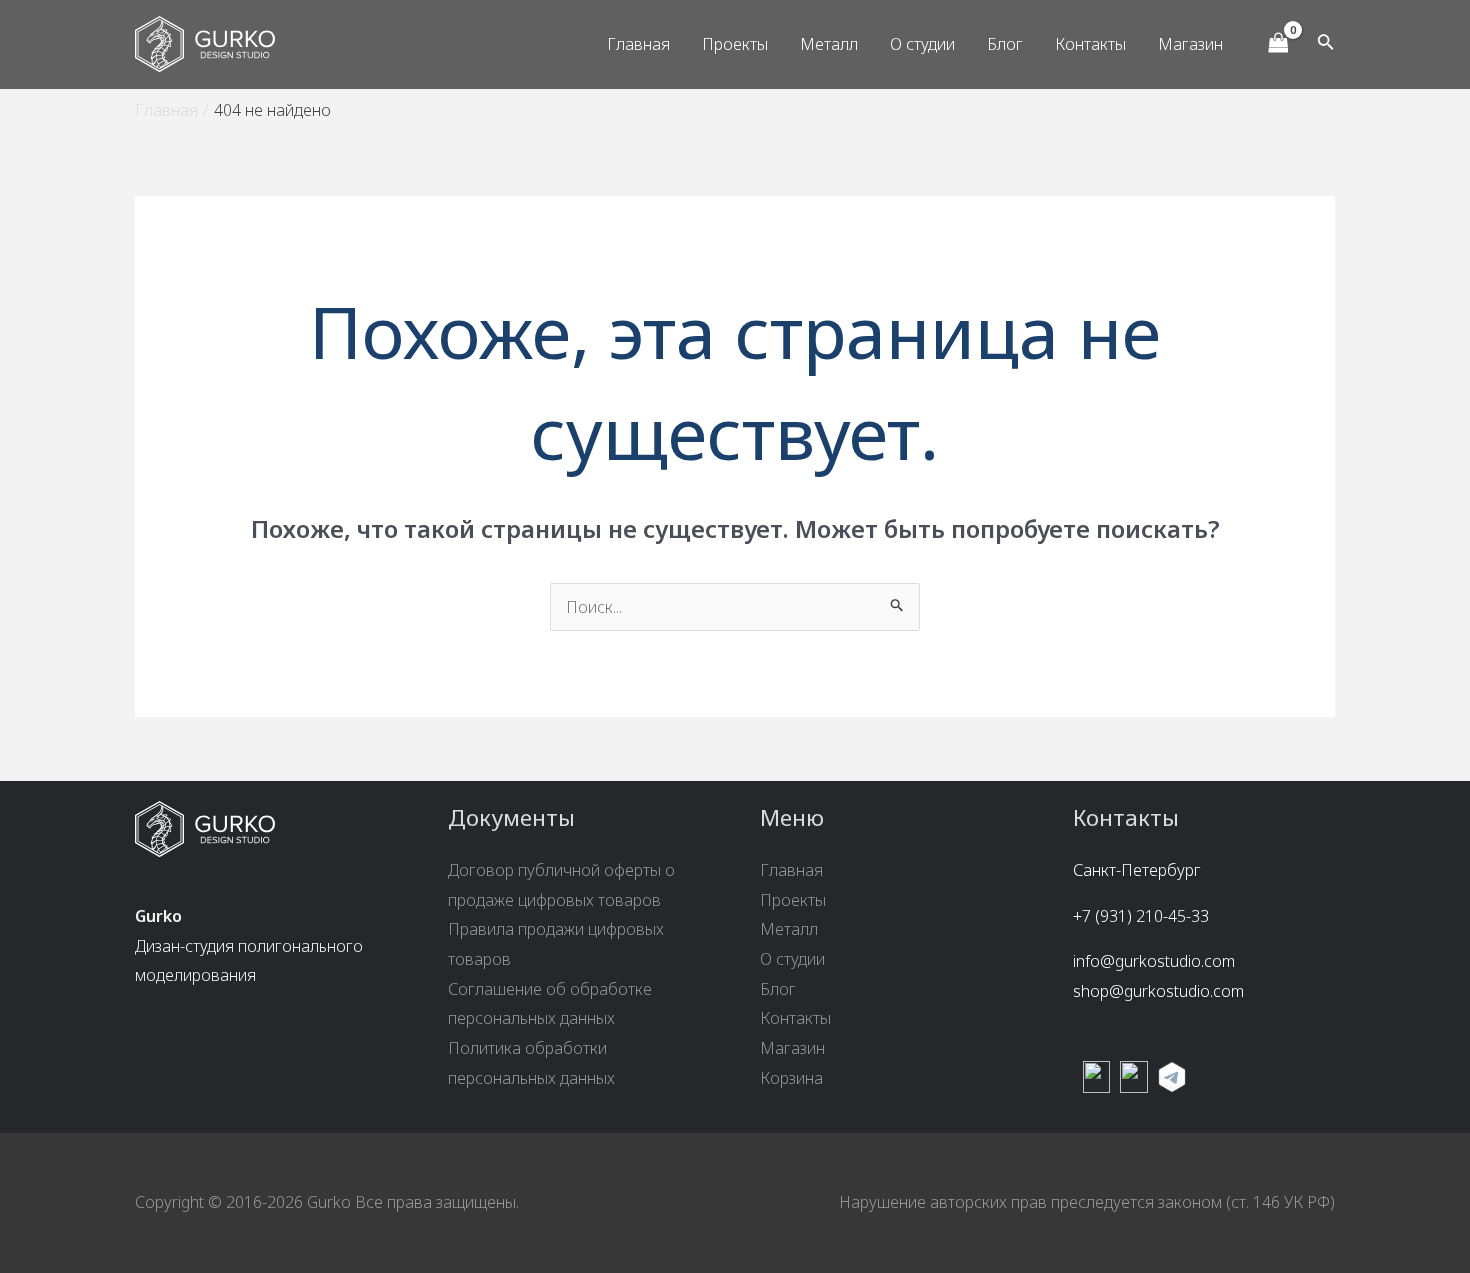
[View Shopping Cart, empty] (1278, 44)
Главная (638, 44)
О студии (922, 44)
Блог (1005, 44)
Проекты (735, 44)
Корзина (791, 1078)
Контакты (1090, 44)
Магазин (1190, 44)
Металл (829, 44)
